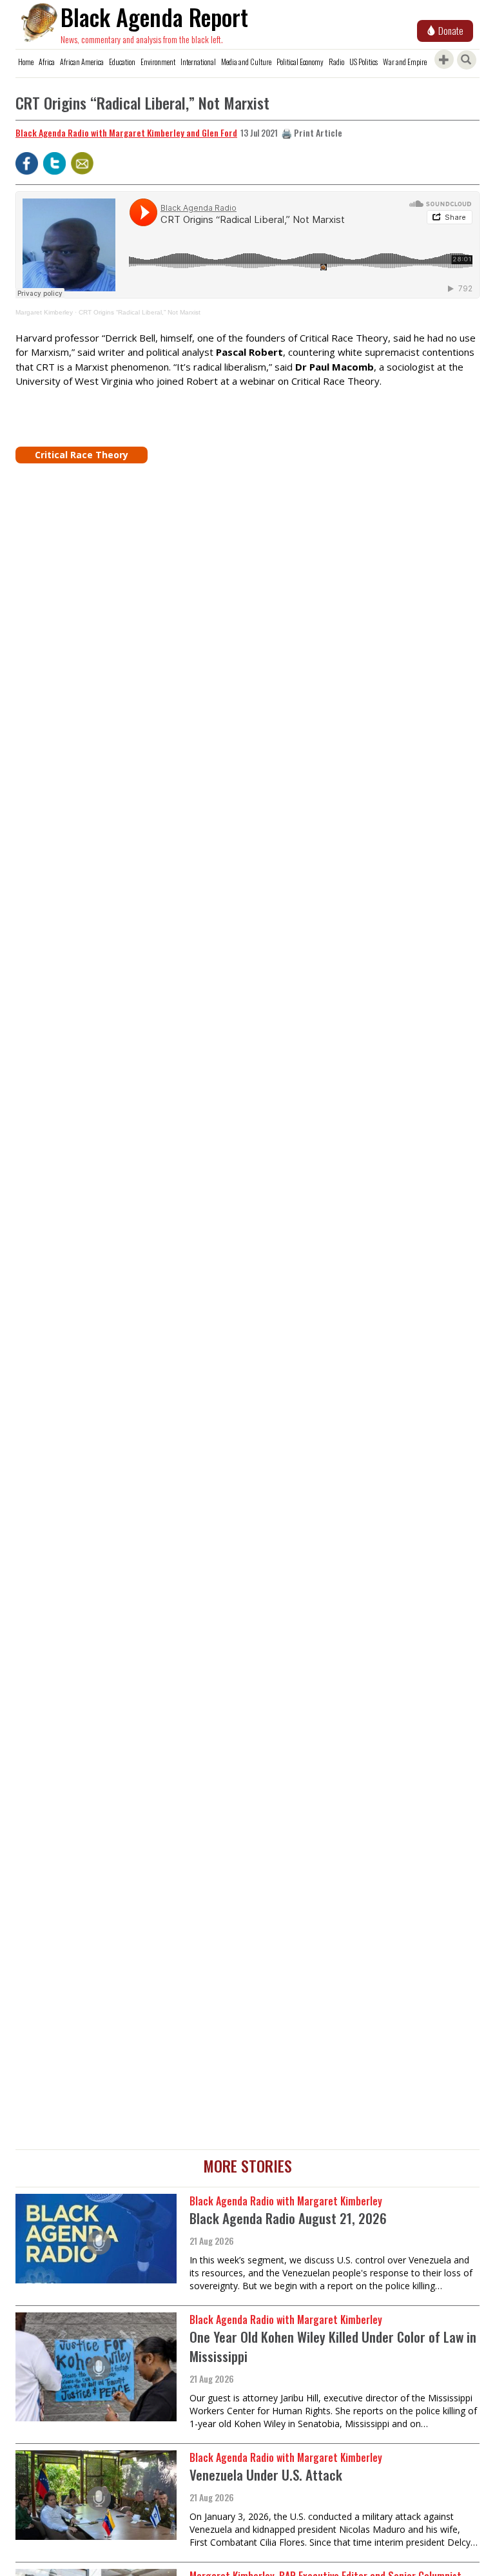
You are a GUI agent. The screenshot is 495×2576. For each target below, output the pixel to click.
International (198, 62)
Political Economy (300, 62)
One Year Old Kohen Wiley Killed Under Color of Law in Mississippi (333, 2346)
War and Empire (405, 62)
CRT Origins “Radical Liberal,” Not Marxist (140, 312)
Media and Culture (246, 62)
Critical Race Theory (82, 455)
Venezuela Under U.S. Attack (266, 2474)
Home (26, 62)
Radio (336, 62)
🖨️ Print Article (312, 132)
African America (82, 62)
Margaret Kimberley (44, 312)
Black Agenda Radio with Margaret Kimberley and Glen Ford (126, 132)
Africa (47, 62)
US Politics (364, 62)
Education (122, 62)
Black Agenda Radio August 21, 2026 (288, 2218)
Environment (158, 62)
